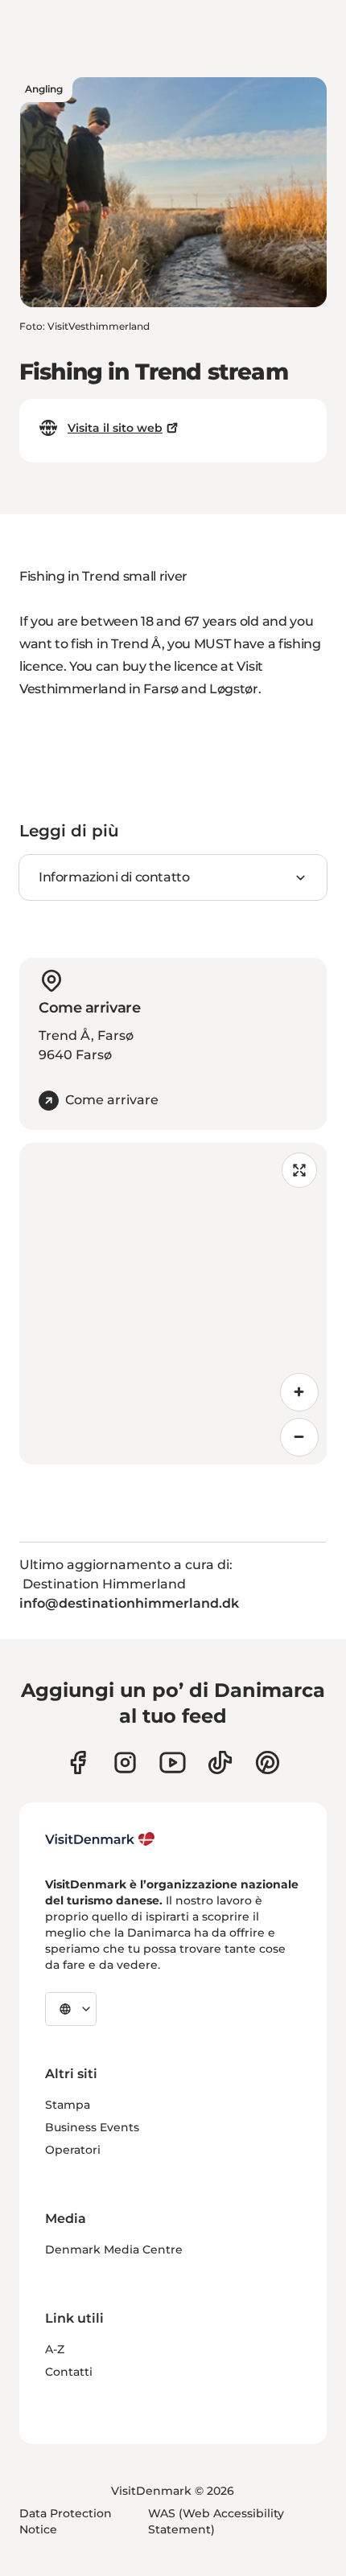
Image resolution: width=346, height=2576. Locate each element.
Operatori (73, 2150)
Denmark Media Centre (114, 2249)
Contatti (69, 2372)
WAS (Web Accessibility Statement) (216, 2521)
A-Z (55, 2349)
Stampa (68, 2105)
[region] (173, 1304)
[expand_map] (299, 1170)
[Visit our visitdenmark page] (173, 1763)
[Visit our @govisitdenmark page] (220, 1763)
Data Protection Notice (66, 2521)
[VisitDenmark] (100, 1839)
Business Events (92, 2127)
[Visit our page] (125, 1763)
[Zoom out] (299, 1437)
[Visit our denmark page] (78, 1763)
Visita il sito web (115, 428)
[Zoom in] (299, 1392)
